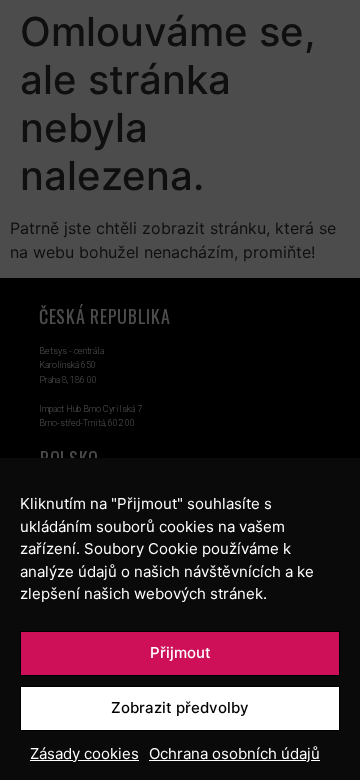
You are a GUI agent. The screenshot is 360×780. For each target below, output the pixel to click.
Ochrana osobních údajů (234, 753)
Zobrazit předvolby (180, 707)
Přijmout (180, 652)
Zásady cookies (84, 753)
